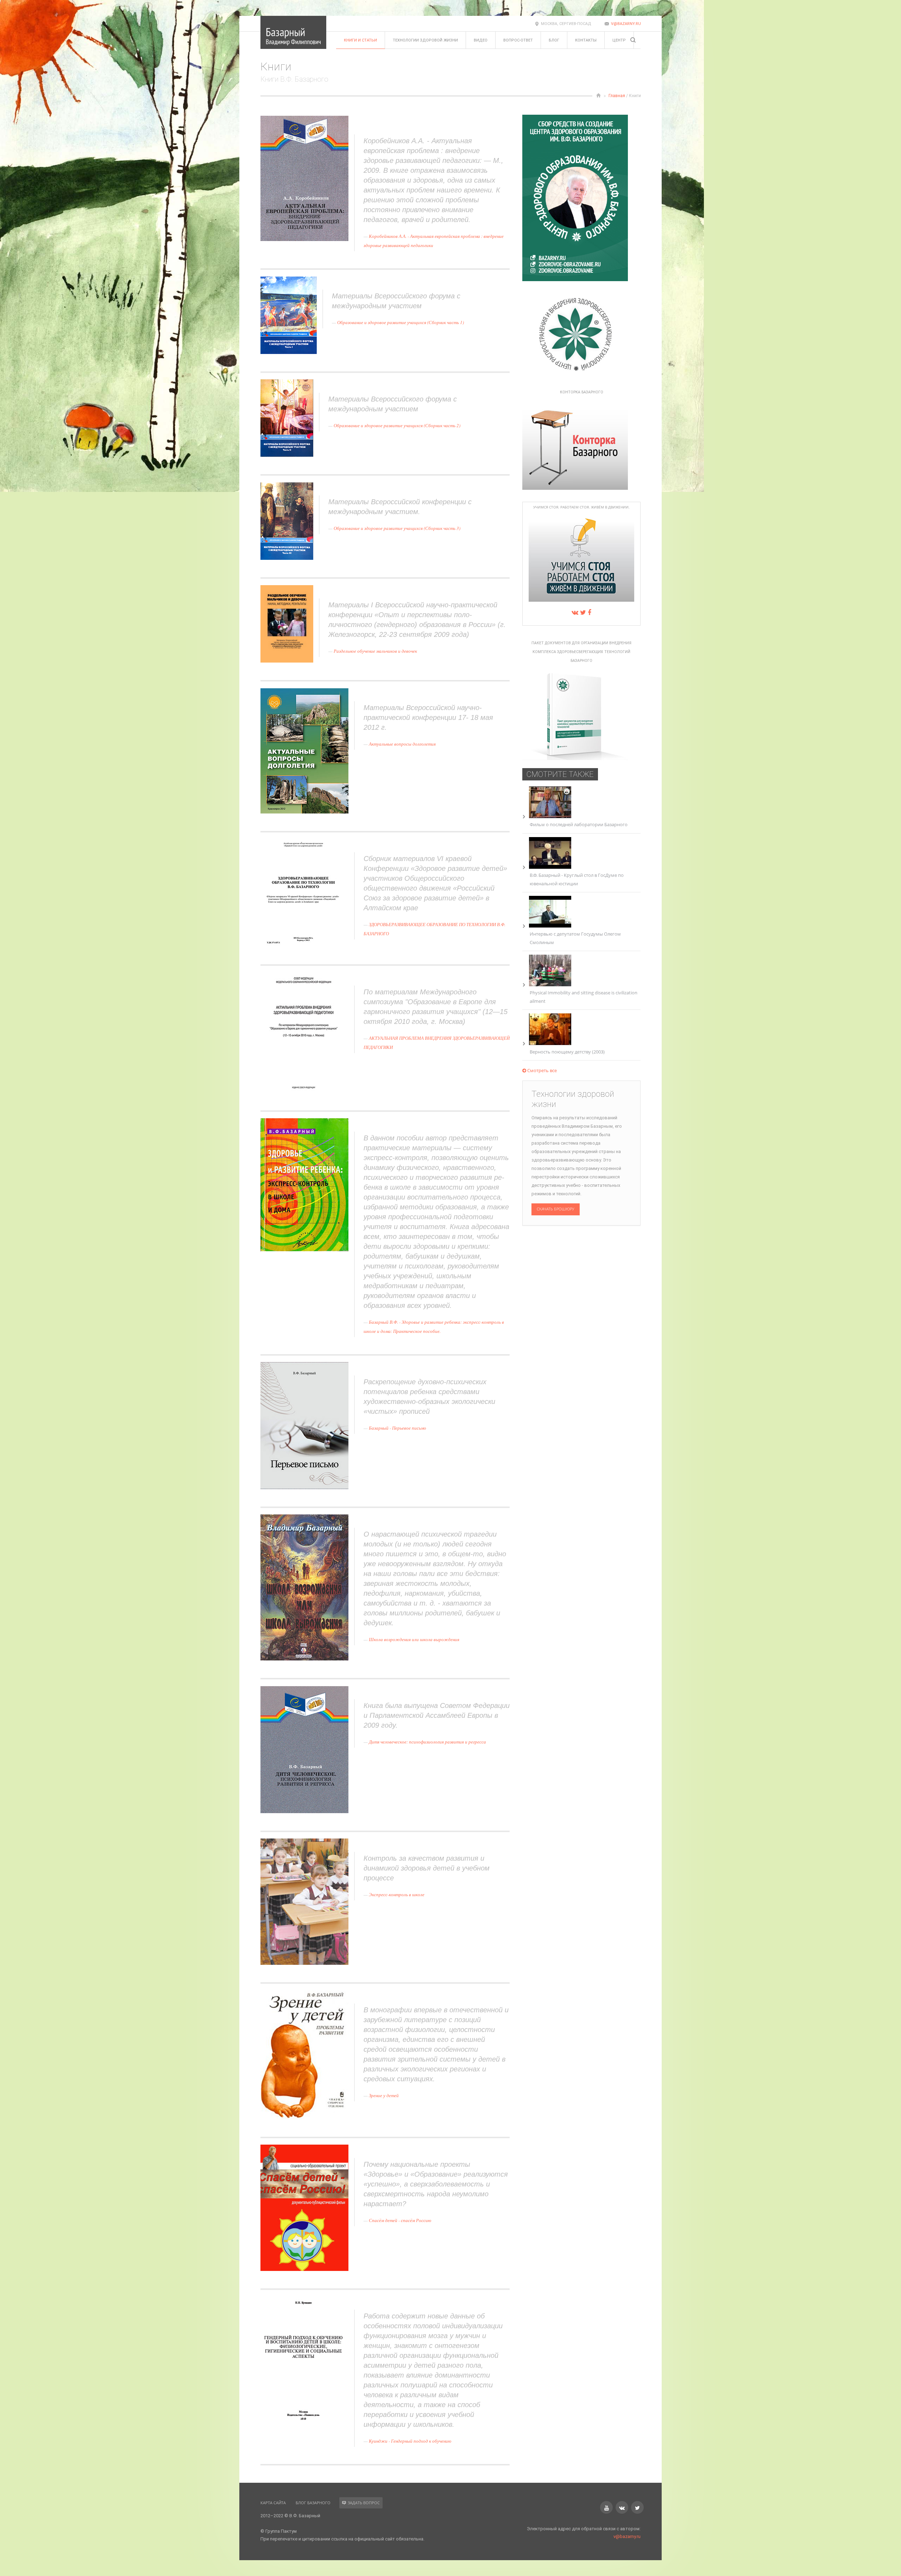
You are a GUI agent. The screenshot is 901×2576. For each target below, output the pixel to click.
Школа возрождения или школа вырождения (414, 1639)
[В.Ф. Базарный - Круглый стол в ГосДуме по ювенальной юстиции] (550, 867)
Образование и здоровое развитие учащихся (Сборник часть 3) (397, 528)
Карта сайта (273, 2503)
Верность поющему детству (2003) (567, 1052)
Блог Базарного (313, 2503)
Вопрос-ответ (518, 40)
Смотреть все (541, 1070)
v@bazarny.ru (626, 24)
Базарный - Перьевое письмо (398, 1428)
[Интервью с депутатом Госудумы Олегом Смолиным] (550, 926)
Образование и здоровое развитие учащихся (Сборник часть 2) (397, 425)
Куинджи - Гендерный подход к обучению (410, 2441)
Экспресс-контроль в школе (397, 1894)
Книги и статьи (360, 40)
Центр (619, 40)
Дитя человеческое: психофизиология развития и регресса (427, 1742)
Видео (481, 40)
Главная (617, 96)
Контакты (586, 40)
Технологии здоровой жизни (425, 40)
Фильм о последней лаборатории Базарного (579, 824)
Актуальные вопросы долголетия (402, 744)
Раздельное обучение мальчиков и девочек (375, 651)
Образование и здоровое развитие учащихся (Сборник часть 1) (401, 322)
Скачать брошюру (556, 1209)
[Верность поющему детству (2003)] (550, 1043)
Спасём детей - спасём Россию (400, 2220)
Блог (554, 40)
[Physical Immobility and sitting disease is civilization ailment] (550, 985)
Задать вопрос (364, 2503)
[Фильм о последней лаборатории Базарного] (550, 816)
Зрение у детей (384, 2095)
